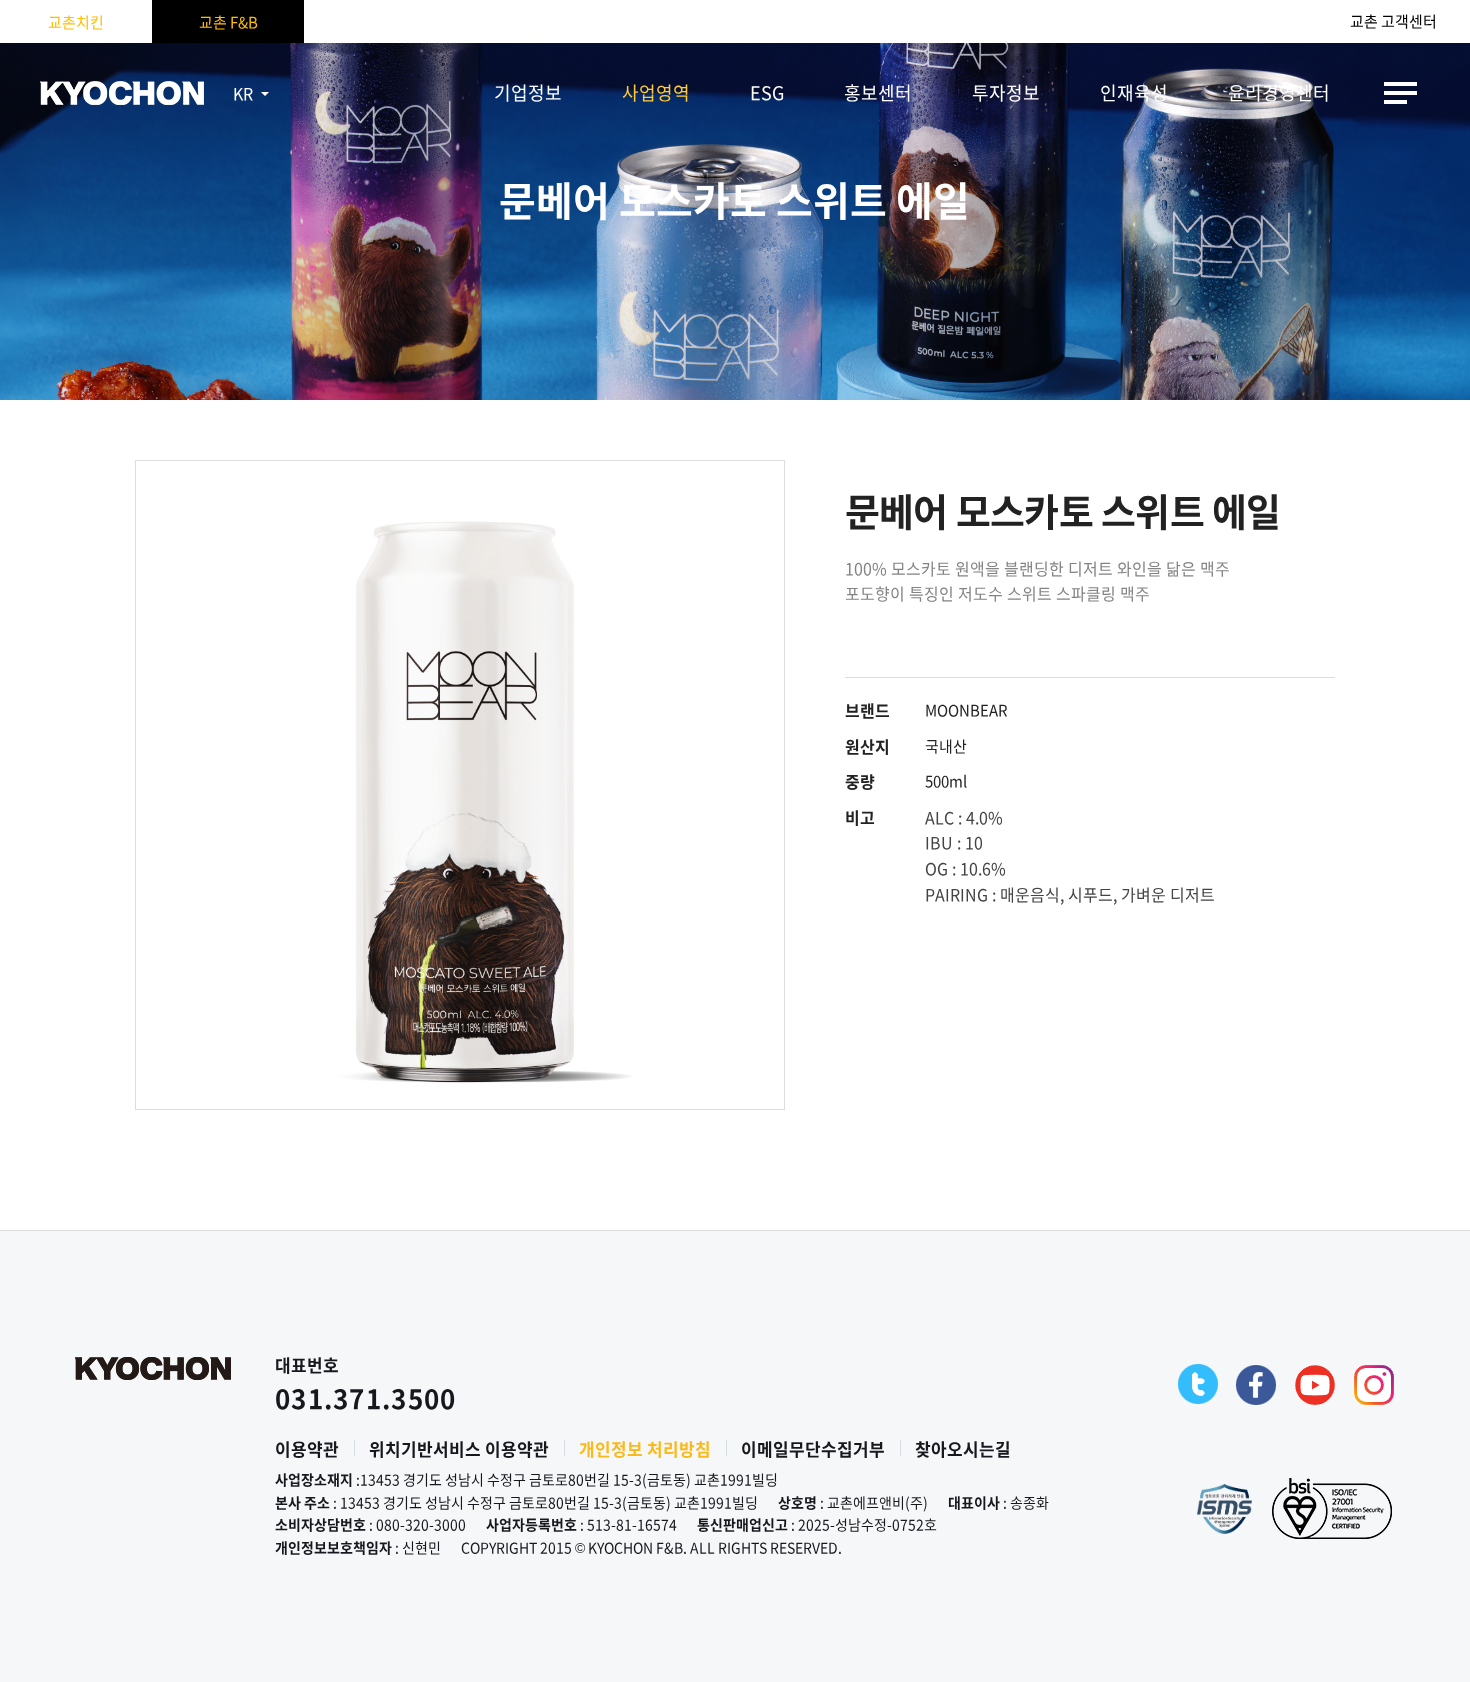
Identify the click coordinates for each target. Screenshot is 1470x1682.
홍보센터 (878, 92)
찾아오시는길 (963, 1448)
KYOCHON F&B (122, 93)
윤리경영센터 (1279, 92)
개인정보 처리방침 (645, 1448)
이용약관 (307, 1448)
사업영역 (656, 92)
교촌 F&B (228, 22)
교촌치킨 (76, 22)
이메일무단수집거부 (813, 1448)
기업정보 (528, 92)
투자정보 (1006, 92)
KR (243, 93)
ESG (767, 92)
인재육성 (1134, 92)
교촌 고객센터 (1393, 21)
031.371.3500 (366, 1398)
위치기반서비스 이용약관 (459, 1448)
